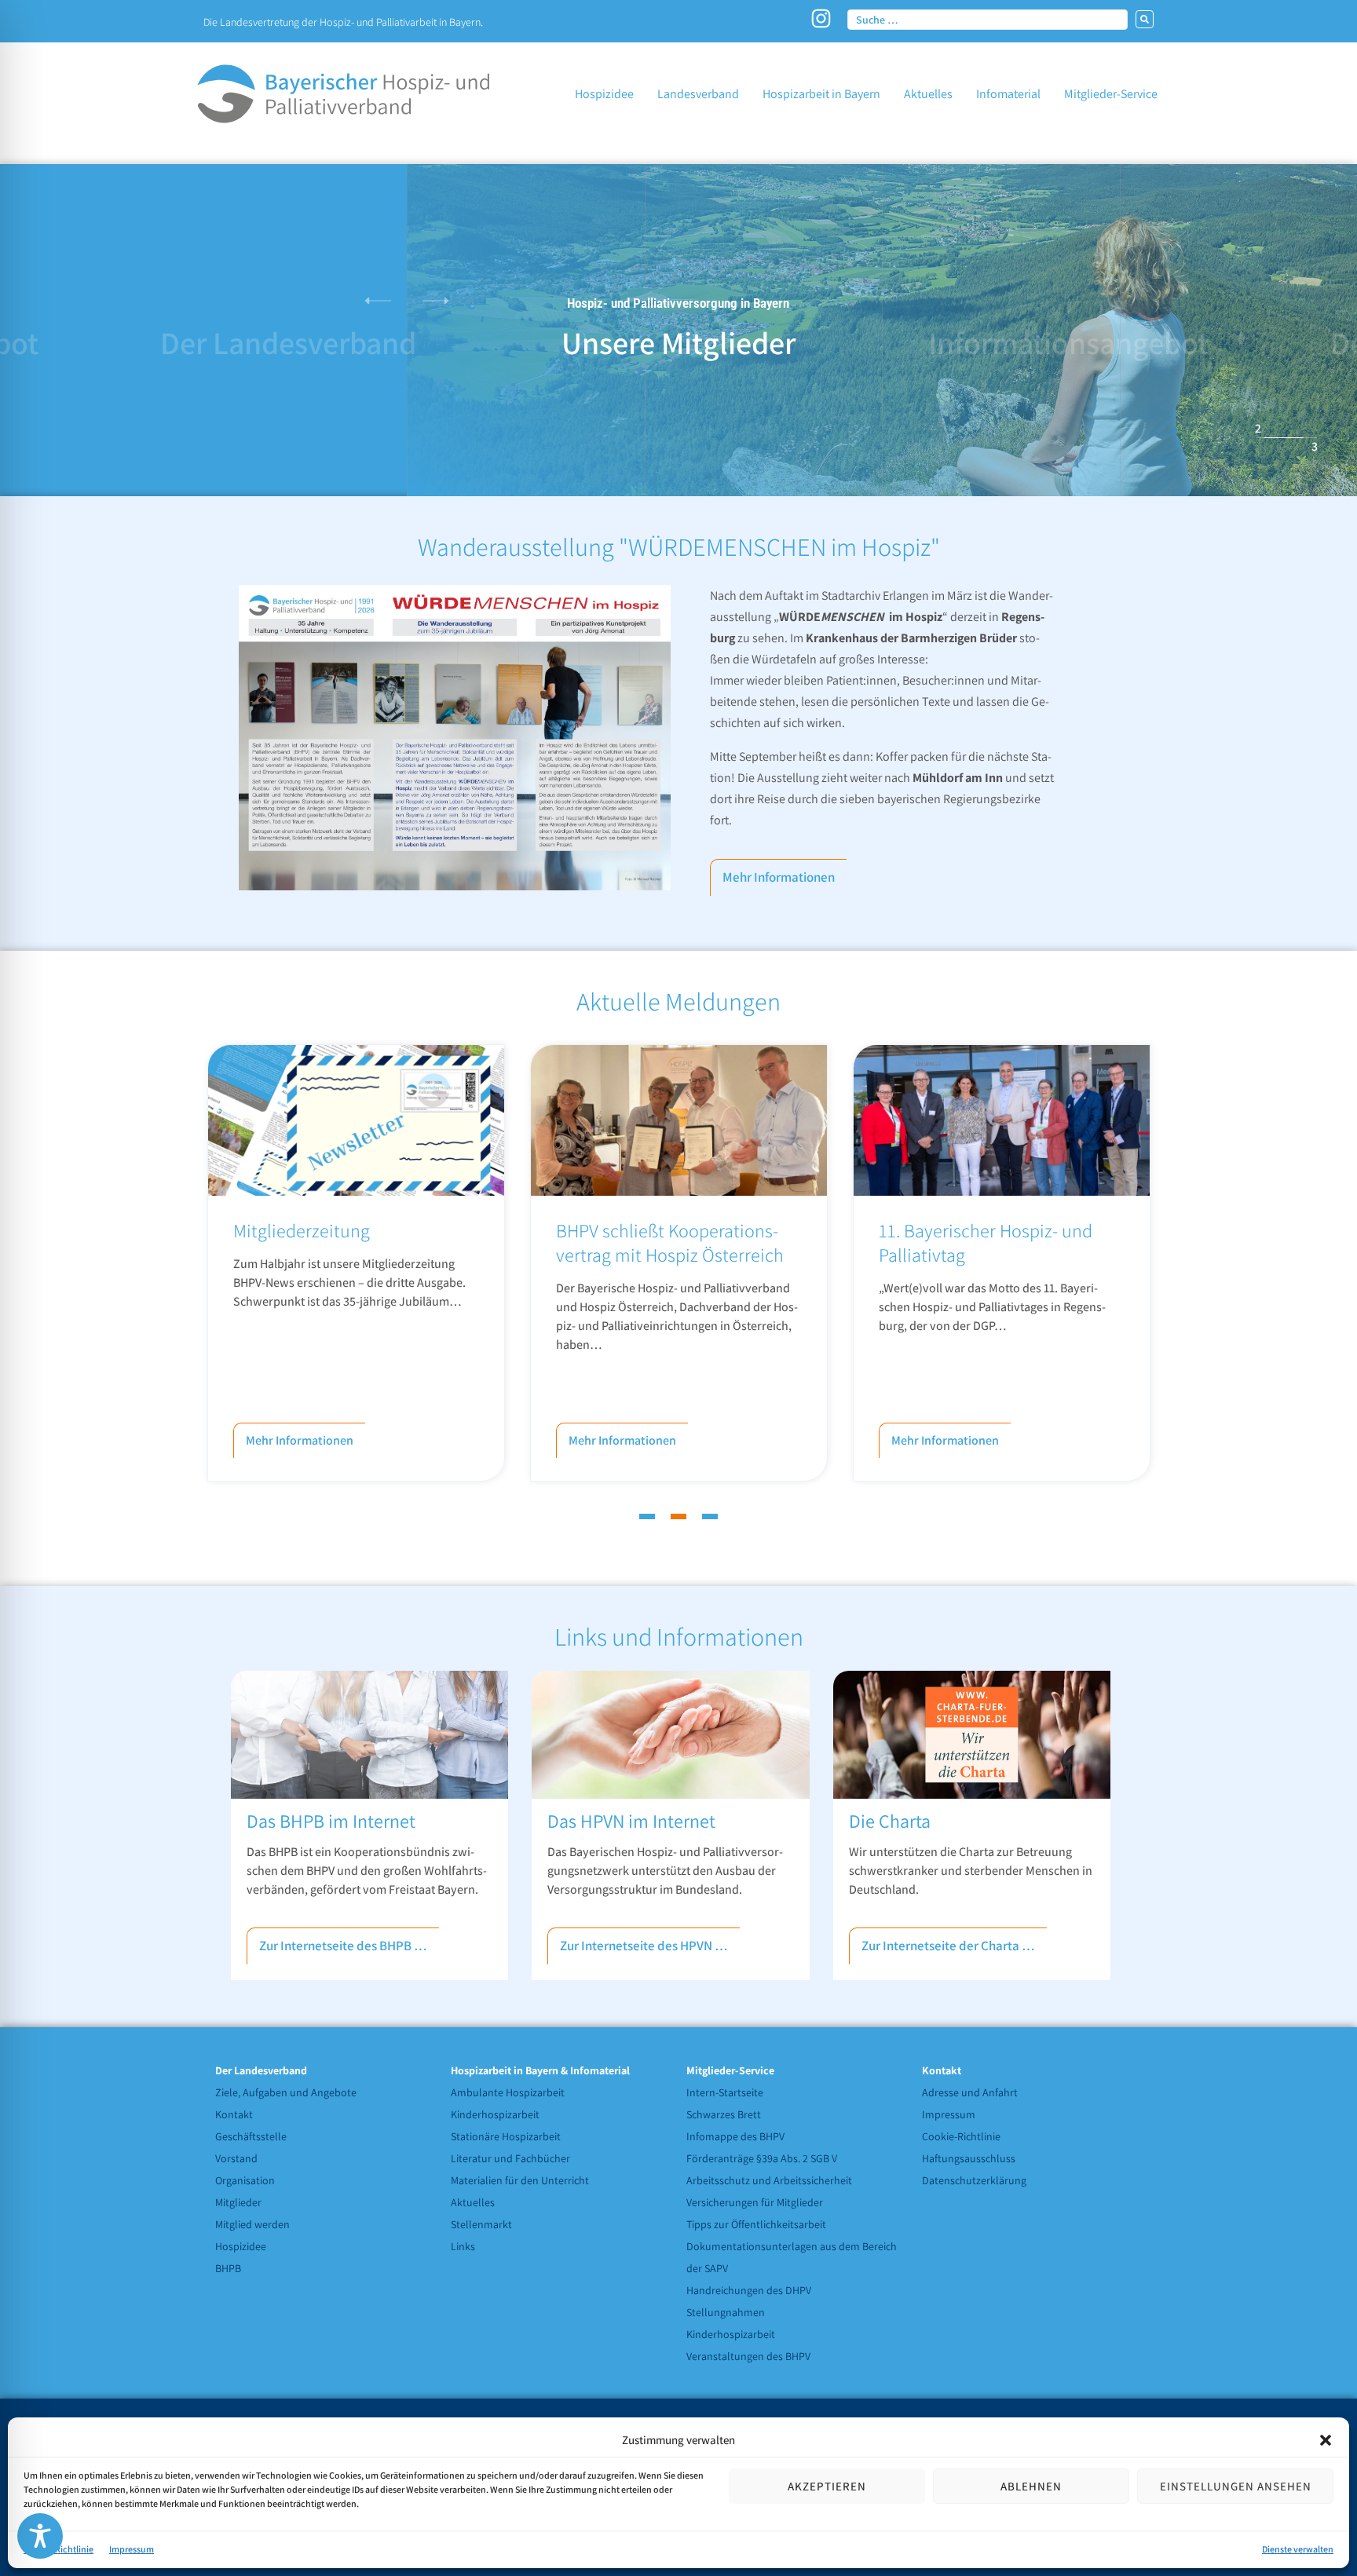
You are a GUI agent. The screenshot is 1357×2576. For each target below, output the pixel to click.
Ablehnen (1031, 2486)
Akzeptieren (827, 2486)
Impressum (132, 2549)
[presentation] (647, 1516)
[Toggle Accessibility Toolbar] (40, 2536)
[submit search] (1145, 19)
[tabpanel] (356, 1263)
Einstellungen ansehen (1236, 2486)
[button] (1326, 2440)
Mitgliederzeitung (302, 1230)
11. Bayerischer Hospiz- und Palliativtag (986, 1242)
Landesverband (288, 342)
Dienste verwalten (1298, 2549)
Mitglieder (678, 342)
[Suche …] (988, 19)
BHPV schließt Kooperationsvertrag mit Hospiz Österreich (670, 1242)
